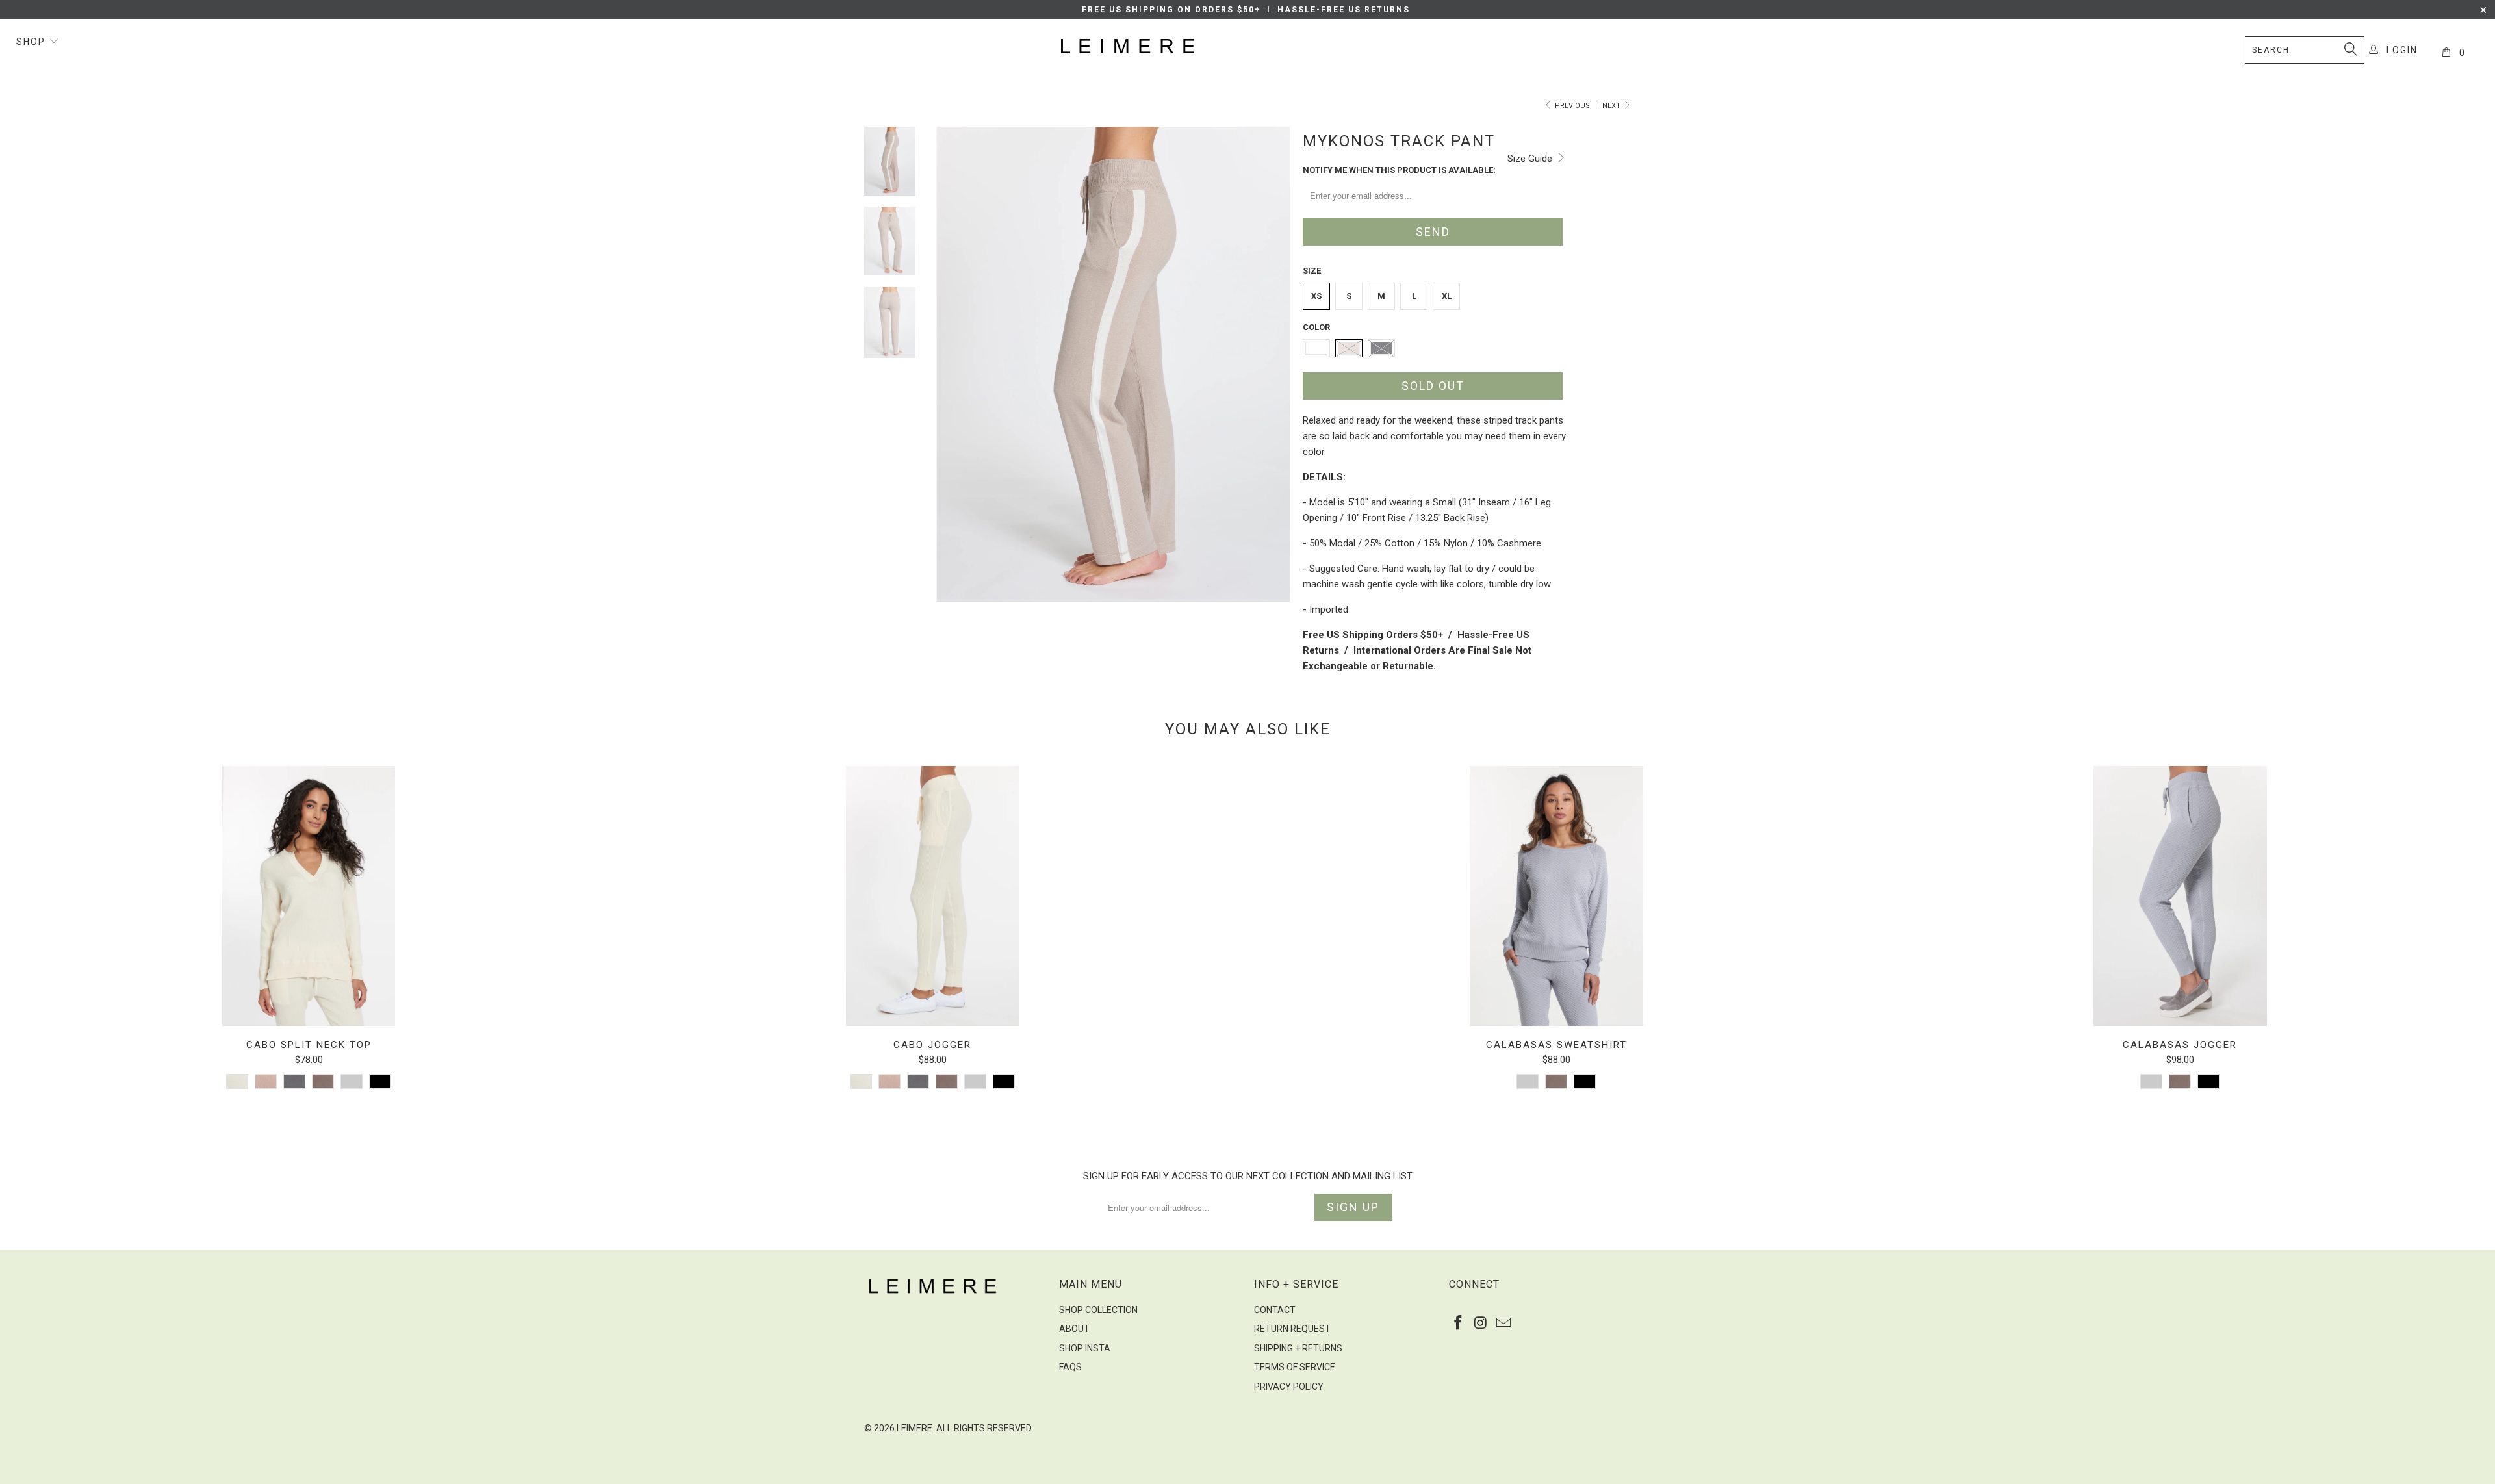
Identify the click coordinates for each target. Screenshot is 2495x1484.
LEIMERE (915, 1428)
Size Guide (1531, 159)
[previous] (955, 382)
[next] (1271, 382)
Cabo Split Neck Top (309, 896)
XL (1447, 296)
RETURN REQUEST (1292, 1329)
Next (1612, 106)
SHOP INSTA (1085, 1348)
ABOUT (1074, 1329)
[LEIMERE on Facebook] (1459, 1324)
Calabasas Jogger (2180, 896)
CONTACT (1275, 1310)
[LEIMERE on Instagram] (1481, 1324)
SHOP (32, 42)
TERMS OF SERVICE (1295, 1367)
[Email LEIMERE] (1503, 1324)
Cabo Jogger (932, 896)
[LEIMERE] (1254, 46)
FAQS (1070, 1367)
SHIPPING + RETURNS (1298, 1348)
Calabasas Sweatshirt (1556, 896)
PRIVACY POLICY (1289, 1387)
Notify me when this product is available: (1399, 170)
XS (1316, 296)
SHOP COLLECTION (1098, 1310)
